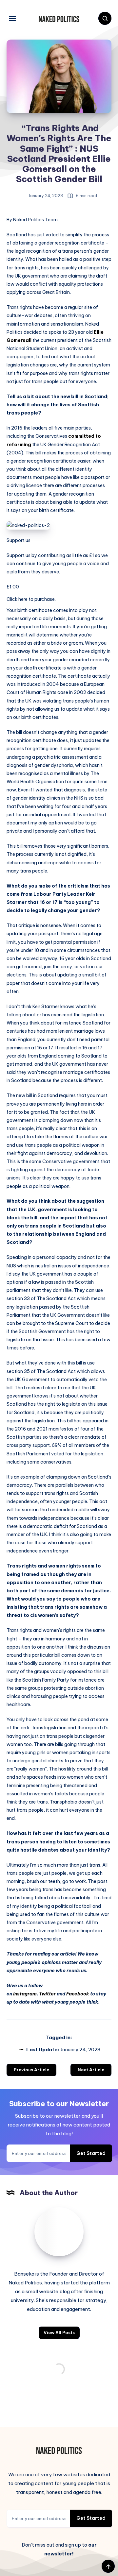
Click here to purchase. (31, 599)
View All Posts (59, 2332)
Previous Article (31, 2070)
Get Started (91, 2153)
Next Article (91, 2070)
